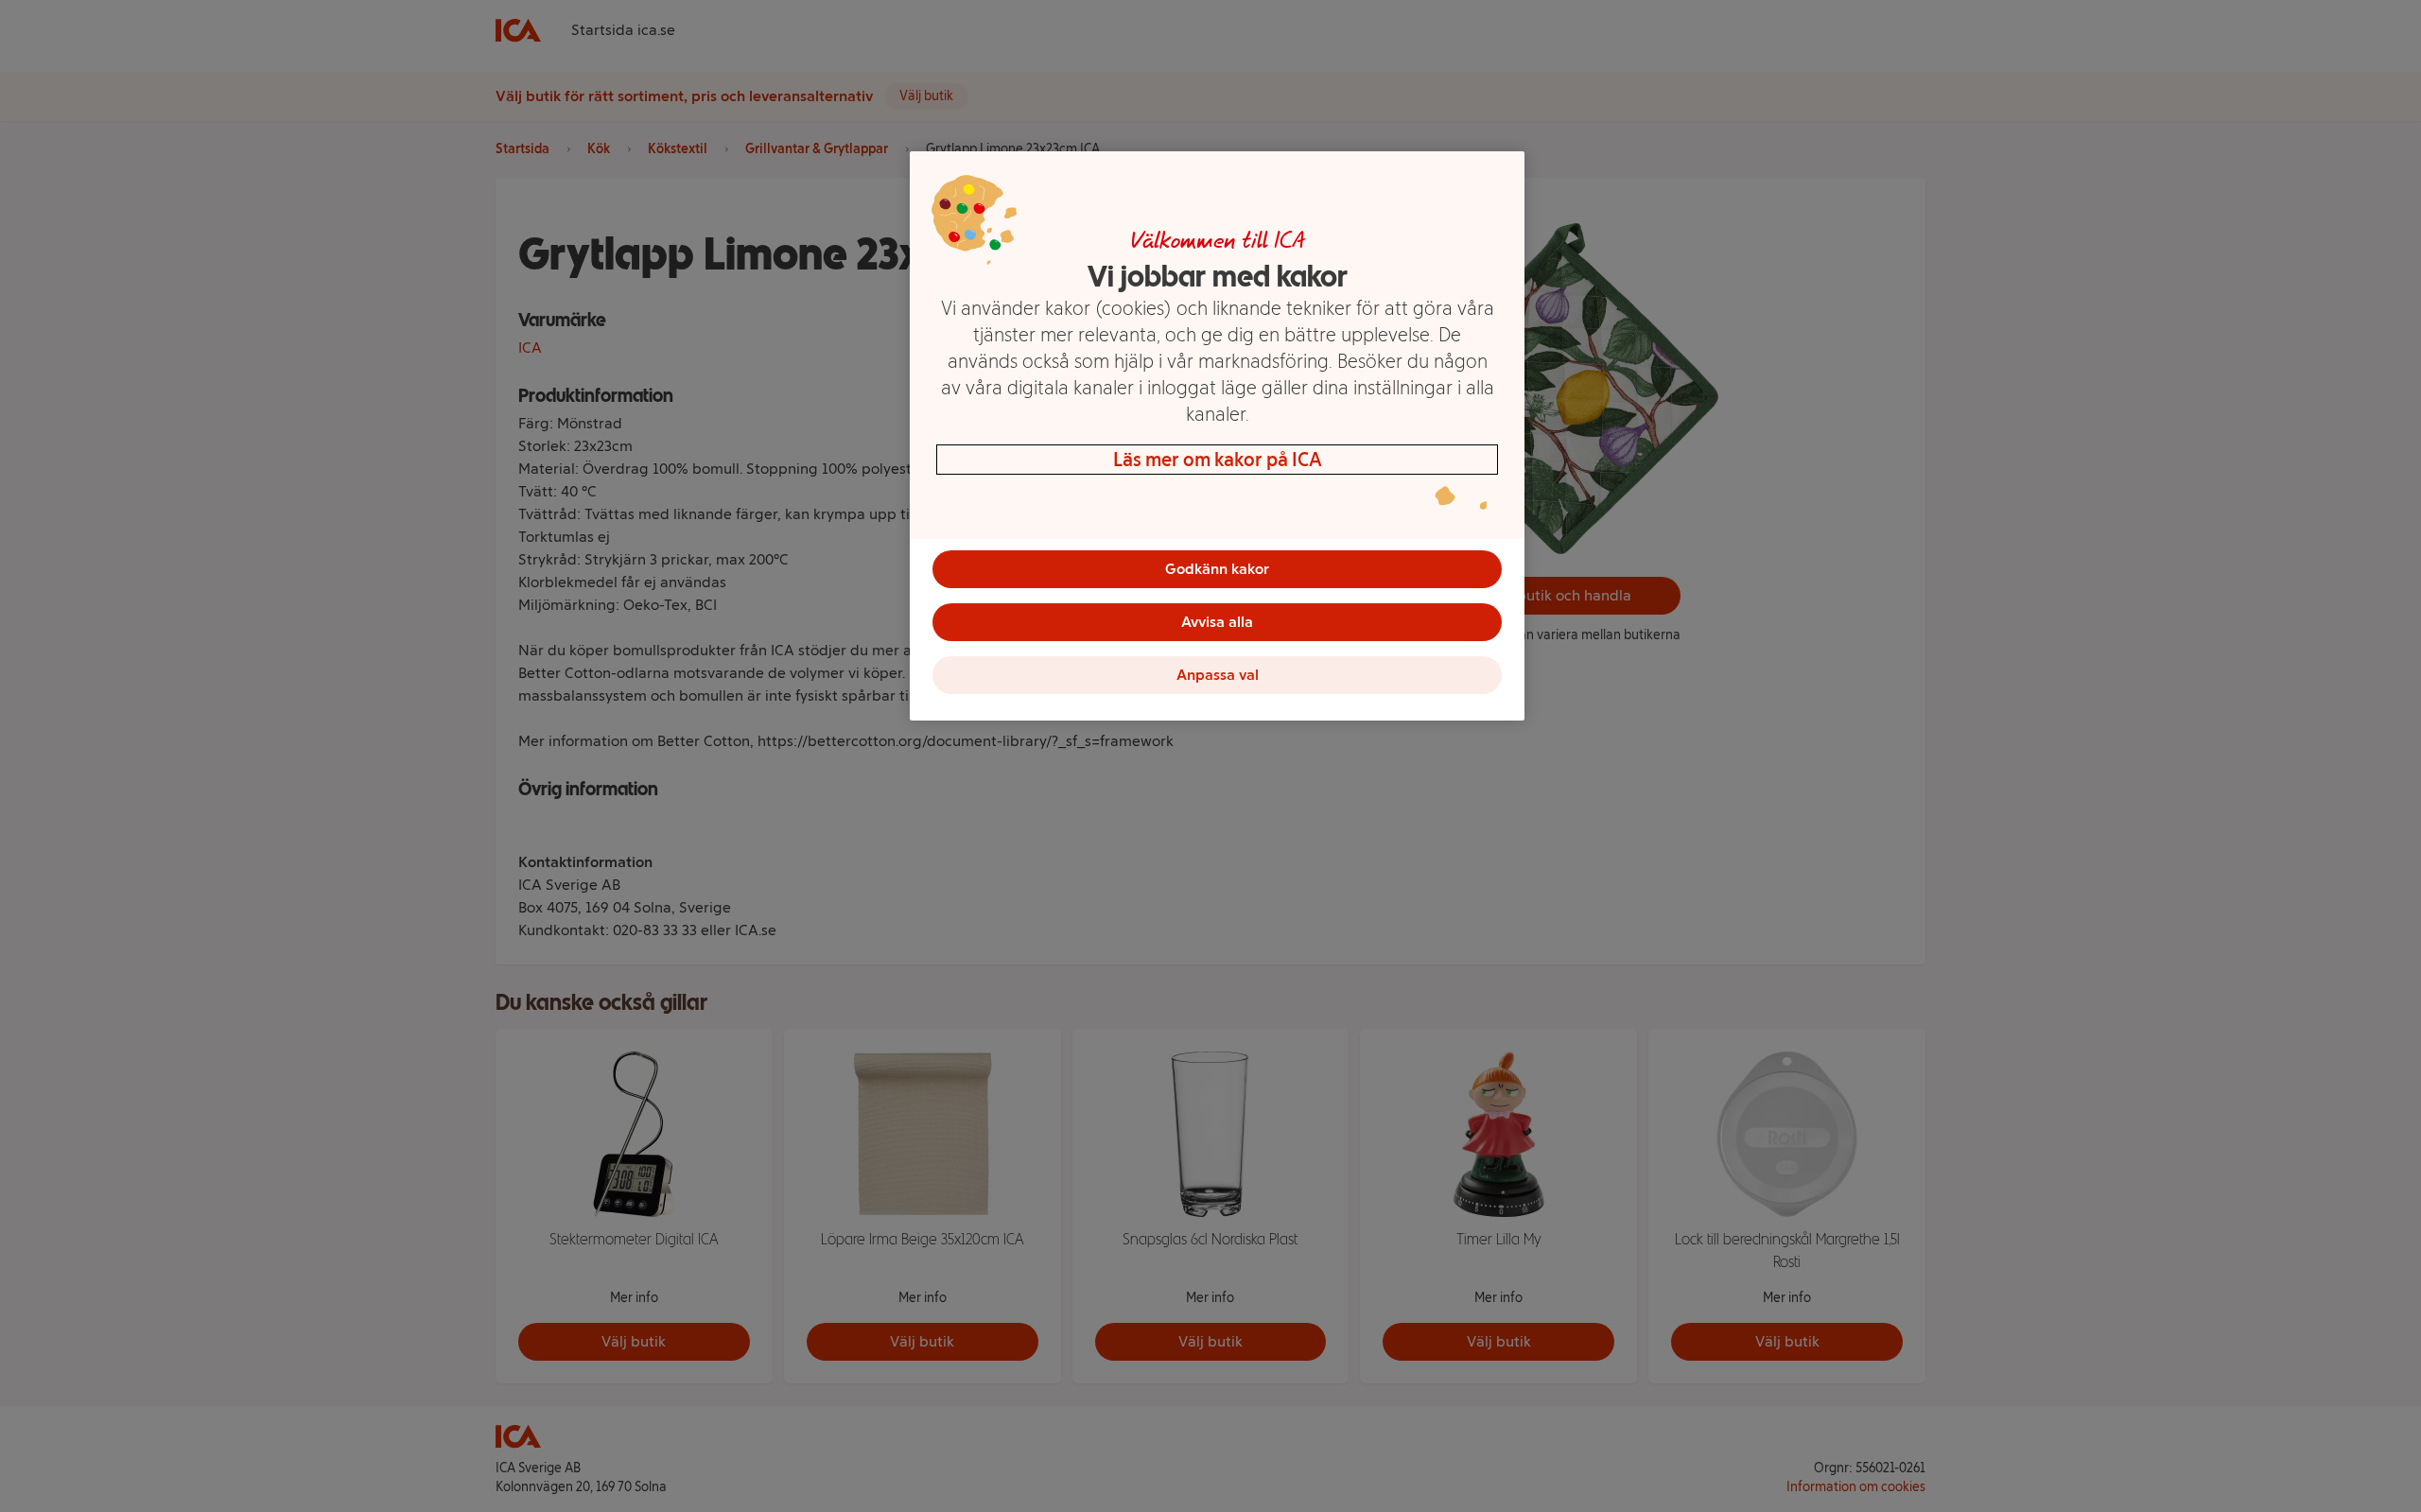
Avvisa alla (1217, 622)
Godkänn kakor (1217, 569)
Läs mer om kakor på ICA (1218, 460)
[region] (1217, 436)
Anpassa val (1218, 675)
